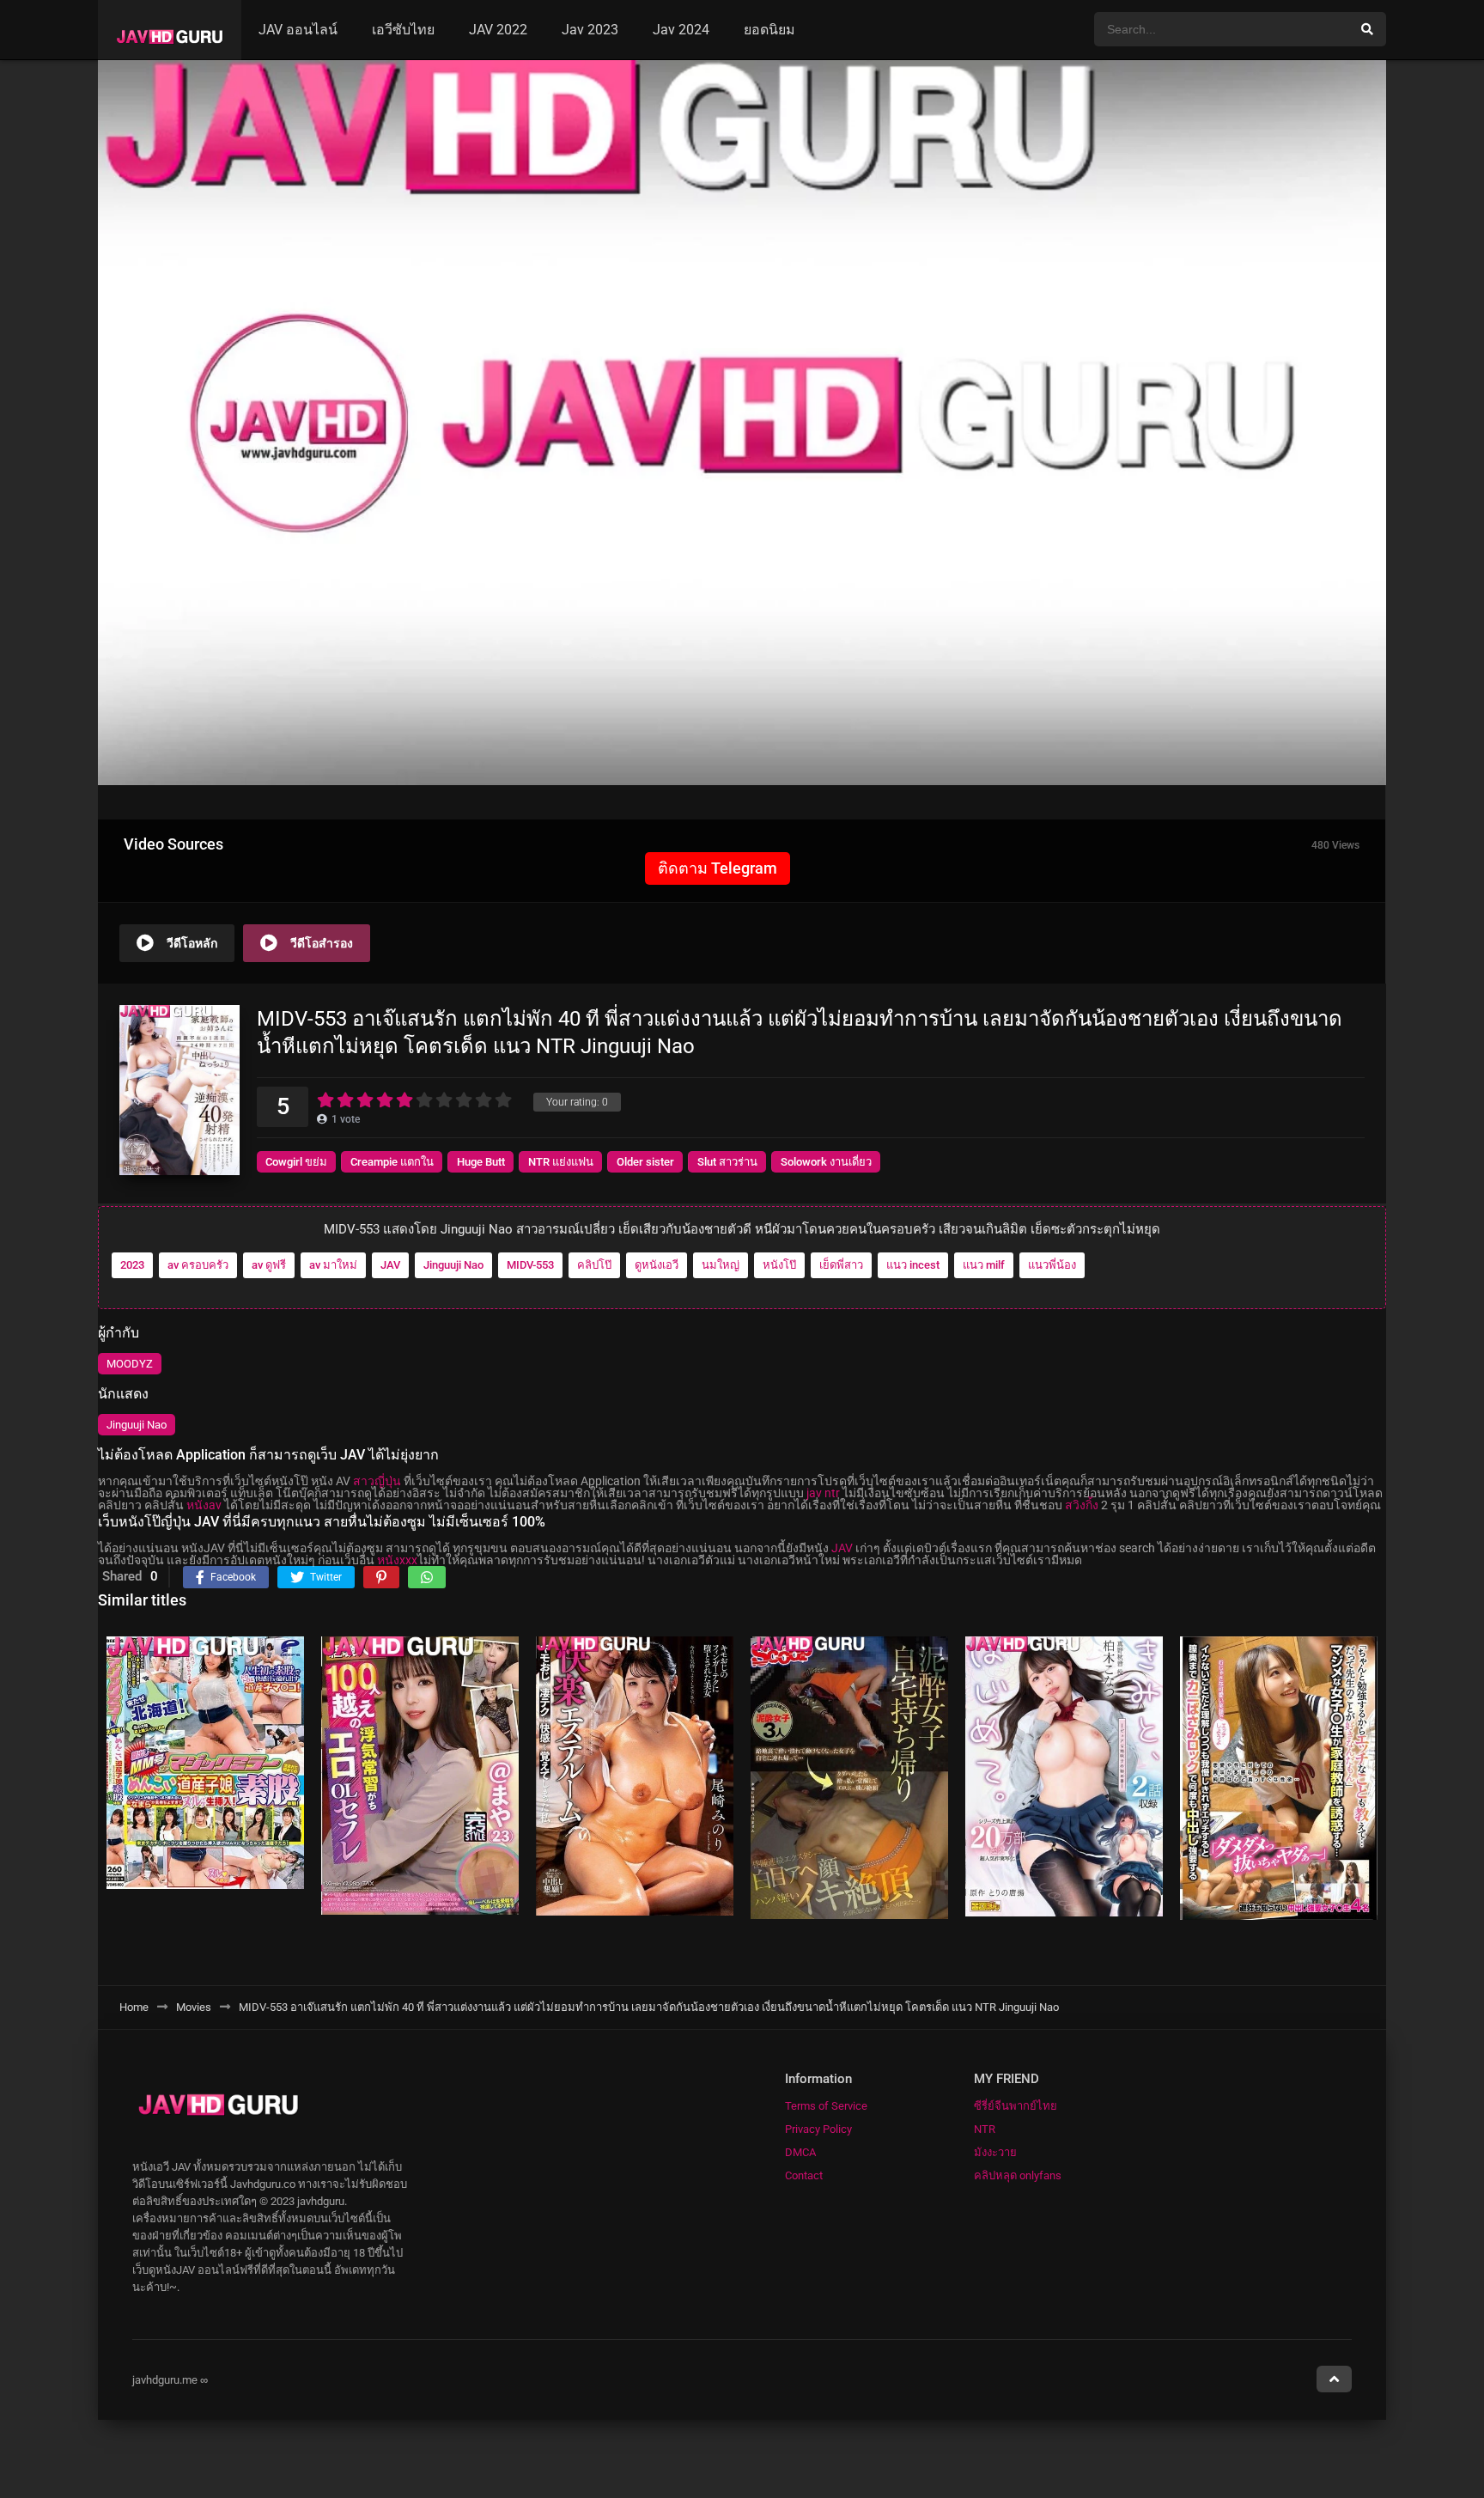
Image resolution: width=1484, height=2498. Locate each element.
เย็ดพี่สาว (841, 1265)
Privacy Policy (818, 2129)
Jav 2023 (590, 30)
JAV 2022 (498, 30)
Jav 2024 (681, 30)
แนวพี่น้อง (1052, 1265)
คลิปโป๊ (594, 1265)
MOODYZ (130, 1364)
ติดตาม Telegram (718, 868)
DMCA (800, 2152)
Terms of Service (826, 2106)
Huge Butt (481, 1162)
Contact (804, 2175)
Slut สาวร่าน (727, 1162)
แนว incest (913, 1265)
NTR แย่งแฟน (561, 1162)
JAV (390, 1265)
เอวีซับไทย (403, 30)
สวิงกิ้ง (1082, 1505)
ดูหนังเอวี (657, 1265)
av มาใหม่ (333, 1265)
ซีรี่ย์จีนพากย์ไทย (1016, 2106)
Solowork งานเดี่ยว (826, 1162)
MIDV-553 (530, 1265)
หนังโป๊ (779, 1265)
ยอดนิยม (769, 30)
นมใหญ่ (721, 1265)
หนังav (204, 1505)
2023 (132, 1265)
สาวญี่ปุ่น (377, 1481)
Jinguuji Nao (453, 1265)
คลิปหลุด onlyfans (1018, 2175)
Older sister (645, 1162)
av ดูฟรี (269, 1265)
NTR (985, 2129)
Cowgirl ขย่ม (296, 1162)
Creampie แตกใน (392, 1162)
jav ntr (823, 1493)
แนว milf (984, 1265)
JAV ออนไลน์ (298, 30)
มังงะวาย (995, 2152)
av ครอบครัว (198, 1265)
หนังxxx (397, 1560)
